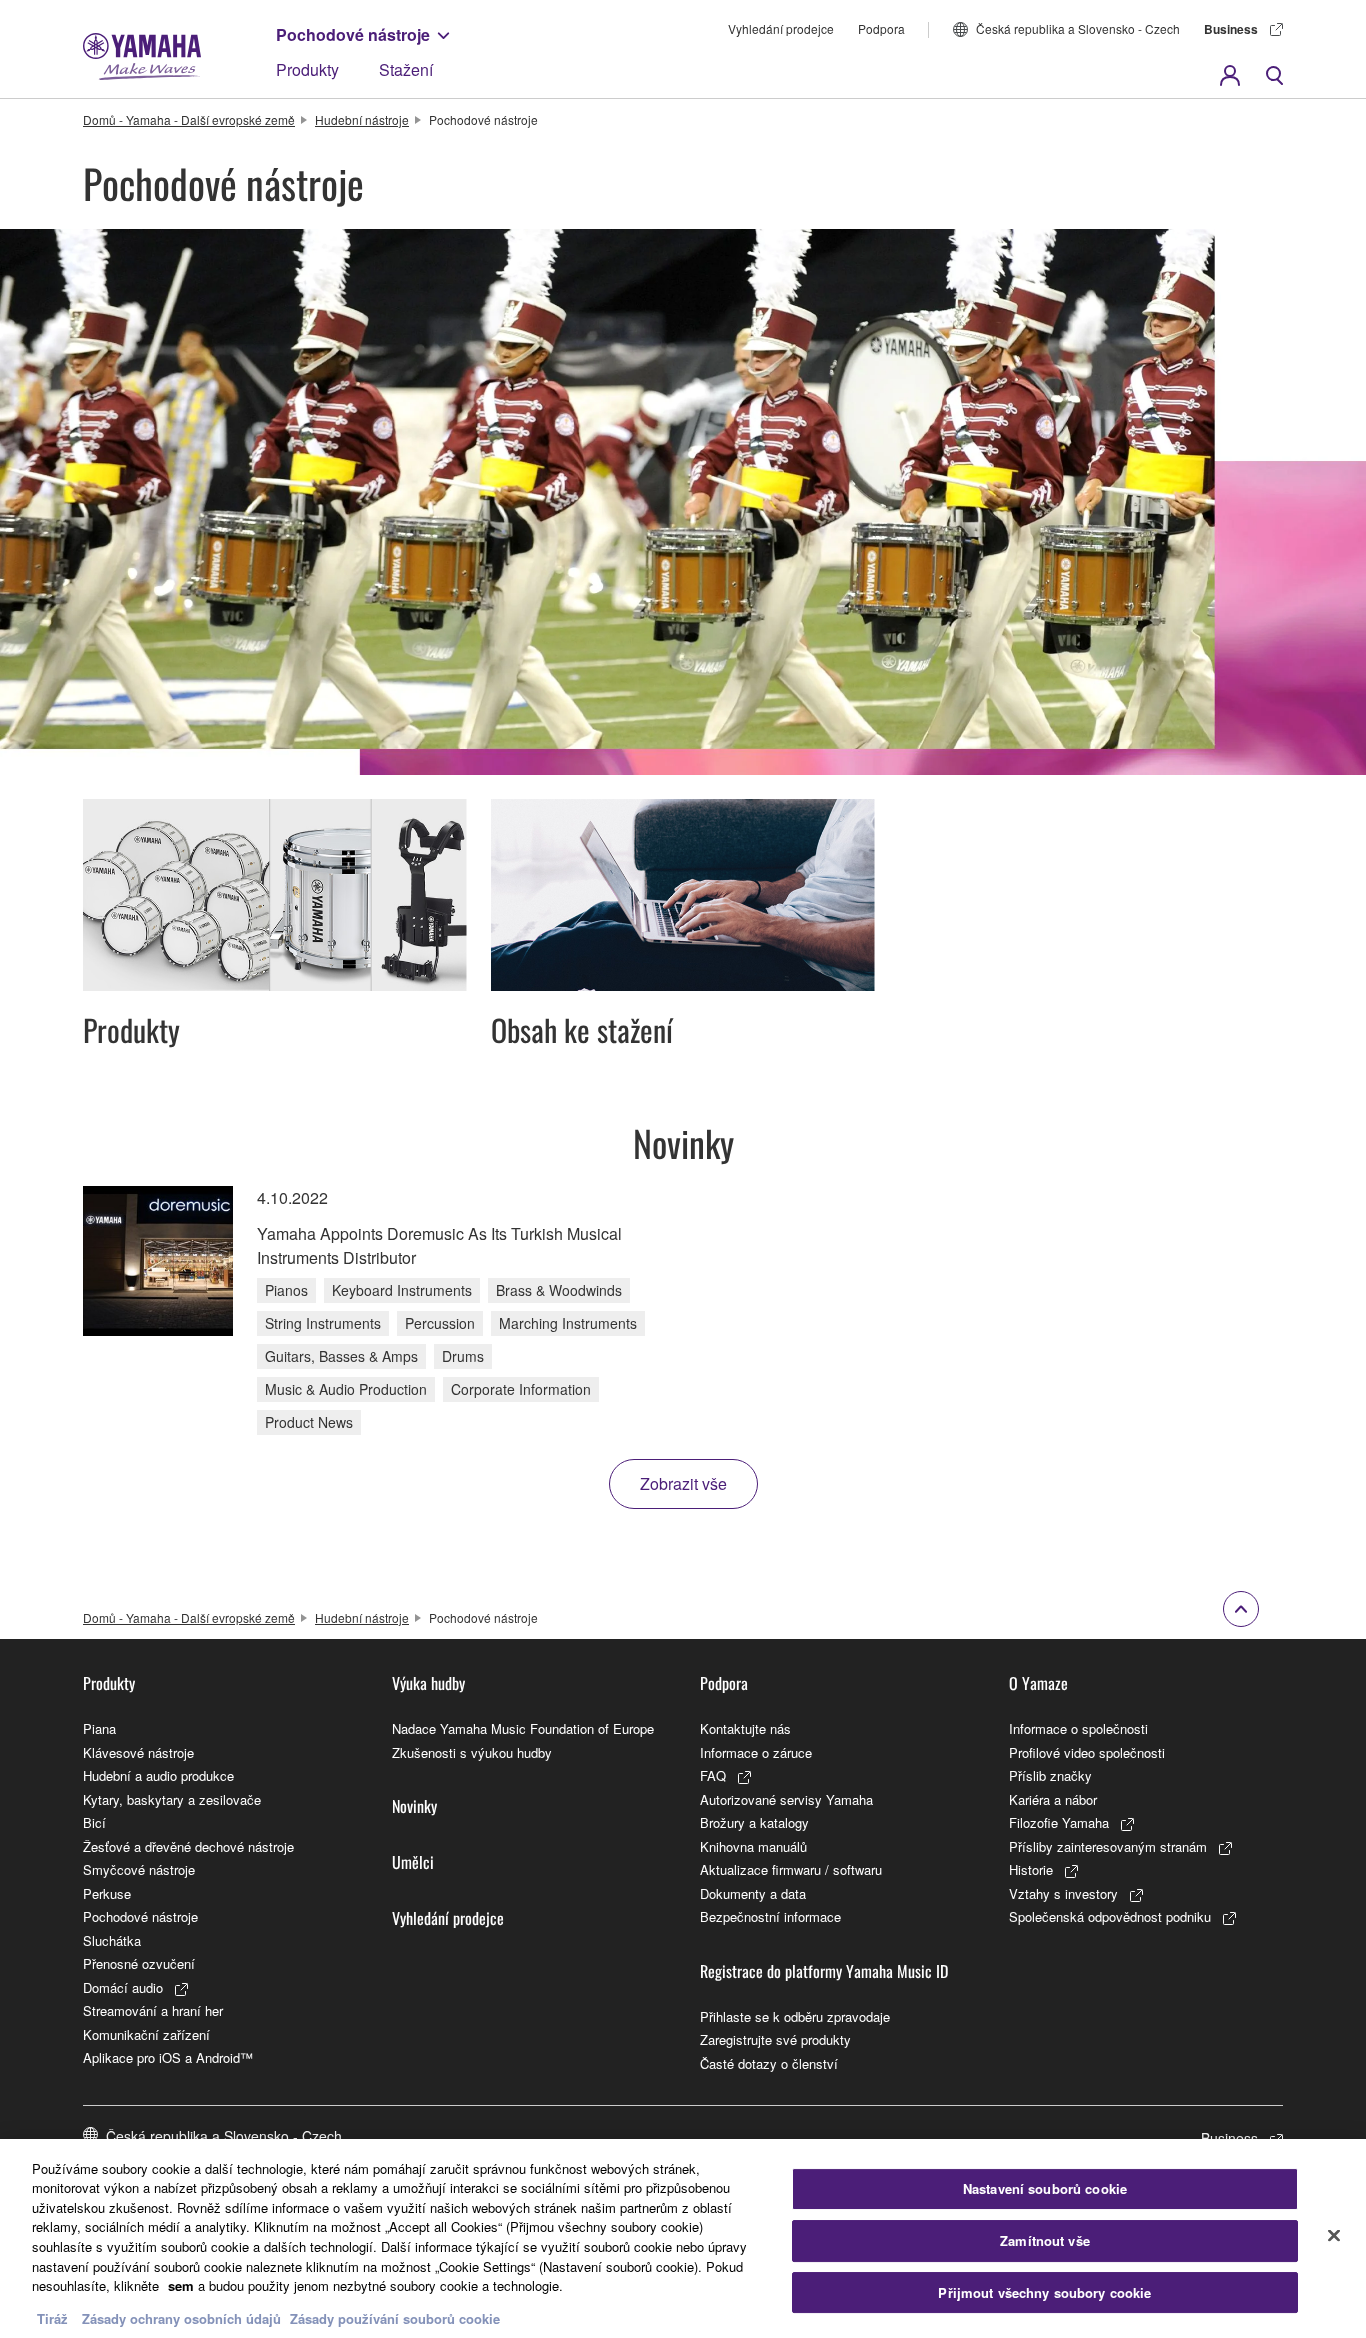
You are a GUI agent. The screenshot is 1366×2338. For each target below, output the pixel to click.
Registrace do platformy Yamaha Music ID (824, 1971)
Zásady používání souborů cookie (395, 2317)
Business (1231, 29)
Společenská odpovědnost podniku (1110, 1916)
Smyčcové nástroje (139, 1869)
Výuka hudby (428, 1683)
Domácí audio (123, 1987)
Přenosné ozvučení (139, 1963)
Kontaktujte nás (745, 1728)
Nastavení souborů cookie (1045, 2189)
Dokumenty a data (753, 1893)
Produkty (307, 69)
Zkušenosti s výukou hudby (472, 1752)
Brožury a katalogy (754, 1822)
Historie (1031, 1869)
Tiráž (52, 2317)
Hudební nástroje (362, 119)
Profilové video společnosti (1087, 1752)
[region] (683, 2238)
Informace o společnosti (1078, 1728)
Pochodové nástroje (353, 34)
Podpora (881, 28)
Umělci (413, 1862)
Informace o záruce (756, 1752)
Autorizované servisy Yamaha (786, 1799)
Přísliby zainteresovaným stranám (1108, 1846)
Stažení (406, 69)
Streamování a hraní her (153, 2010)
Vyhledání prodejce (781, 28)
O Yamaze (1038, 1683)
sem (181, 2285)
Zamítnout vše (1045, 2240)
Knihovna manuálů (753, 1846)
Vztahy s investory (1063, 1893)
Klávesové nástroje (138, 1752)
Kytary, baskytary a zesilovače (172, 1799)
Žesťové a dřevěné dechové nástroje (188, 1846)
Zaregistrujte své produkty (775, 2039)
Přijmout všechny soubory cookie (1044, 2292)
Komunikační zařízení (146, 2034)
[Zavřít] (1334, 2236)
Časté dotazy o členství (769, 2063)
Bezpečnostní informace (770, 1916)
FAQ (713, 1775)
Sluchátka (112, 1940)
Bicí (94, 1822)
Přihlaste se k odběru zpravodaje (795, 2016)
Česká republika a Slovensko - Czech (1078, 28)
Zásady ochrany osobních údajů (181, 2317)
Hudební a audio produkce (158, 1775)
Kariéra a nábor (1053, 1799)
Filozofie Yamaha (1059, 1822)
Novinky (414, 1806)
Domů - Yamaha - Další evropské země (189, 119)
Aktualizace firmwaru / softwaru (791, 1869)
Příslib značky (1050, 1775)
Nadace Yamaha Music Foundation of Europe (523, 1728)
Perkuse (107, 1893)
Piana (99, 1728)
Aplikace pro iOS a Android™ (168, 2057)
